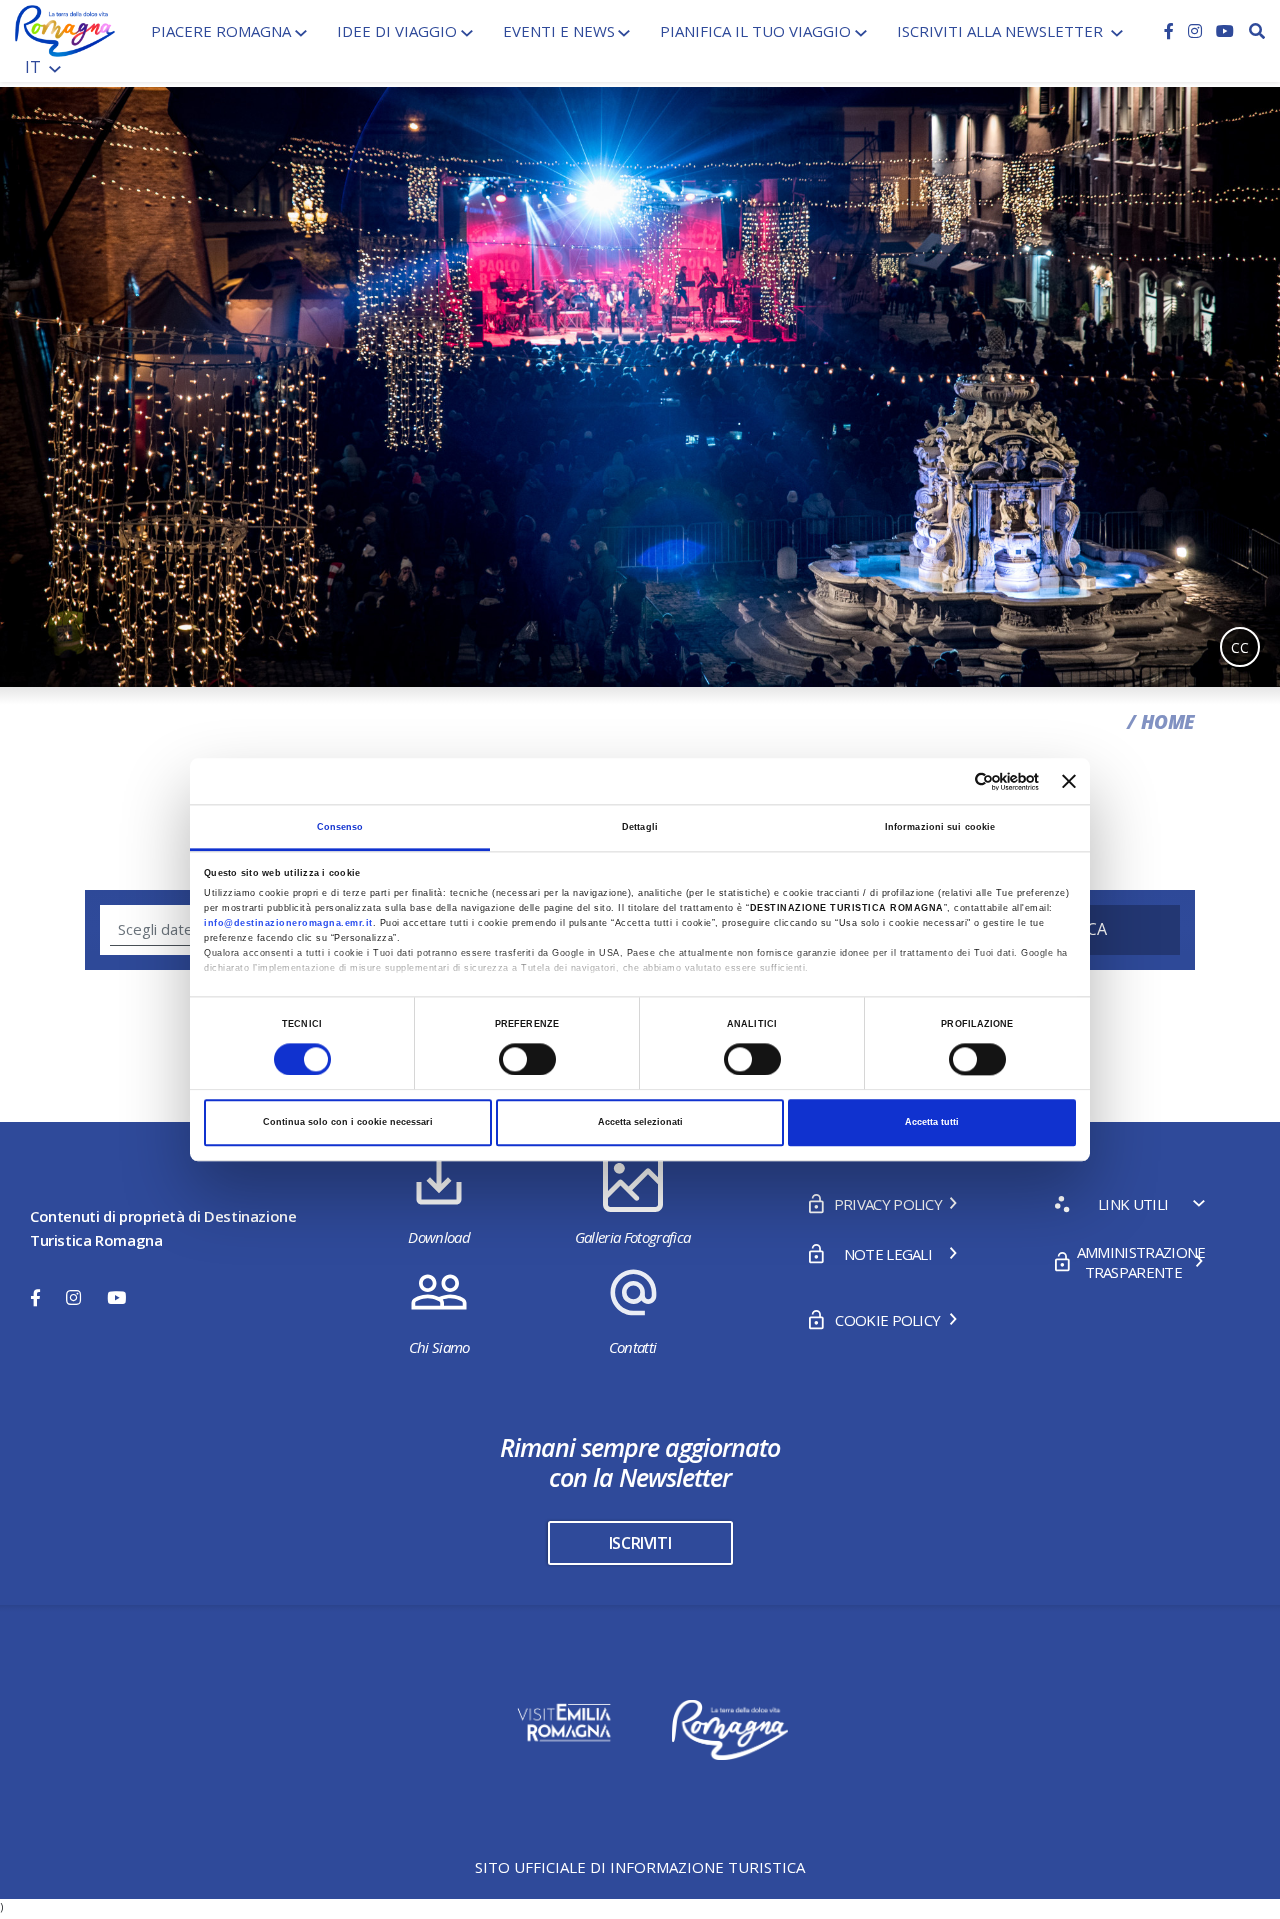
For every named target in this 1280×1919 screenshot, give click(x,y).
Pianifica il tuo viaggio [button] (755, 31)
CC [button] (1240, 647)
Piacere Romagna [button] (221, 31)
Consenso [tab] (340, 827)
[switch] (527, 1059)
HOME (1168, 722)
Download (439, 1237)
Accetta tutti (932, 1123)
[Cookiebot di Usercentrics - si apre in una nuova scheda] (951, 781)
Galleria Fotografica (632, 1237)
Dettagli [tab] (640, 827)
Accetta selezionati (640, 1123)
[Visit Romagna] (65, 29)
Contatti (633, 1347)
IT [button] (35, 67)
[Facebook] (1171, 31)
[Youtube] (1225, 31)
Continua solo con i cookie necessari (348, 1123)
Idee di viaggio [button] (397, 31)
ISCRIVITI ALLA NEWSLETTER (1002, 31)
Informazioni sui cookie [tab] (940, 827)
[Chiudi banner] (1069, 781)
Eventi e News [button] (559, 31)
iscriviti (640, 1543)
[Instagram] (1197, 31)
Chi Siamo (439, 1347)
